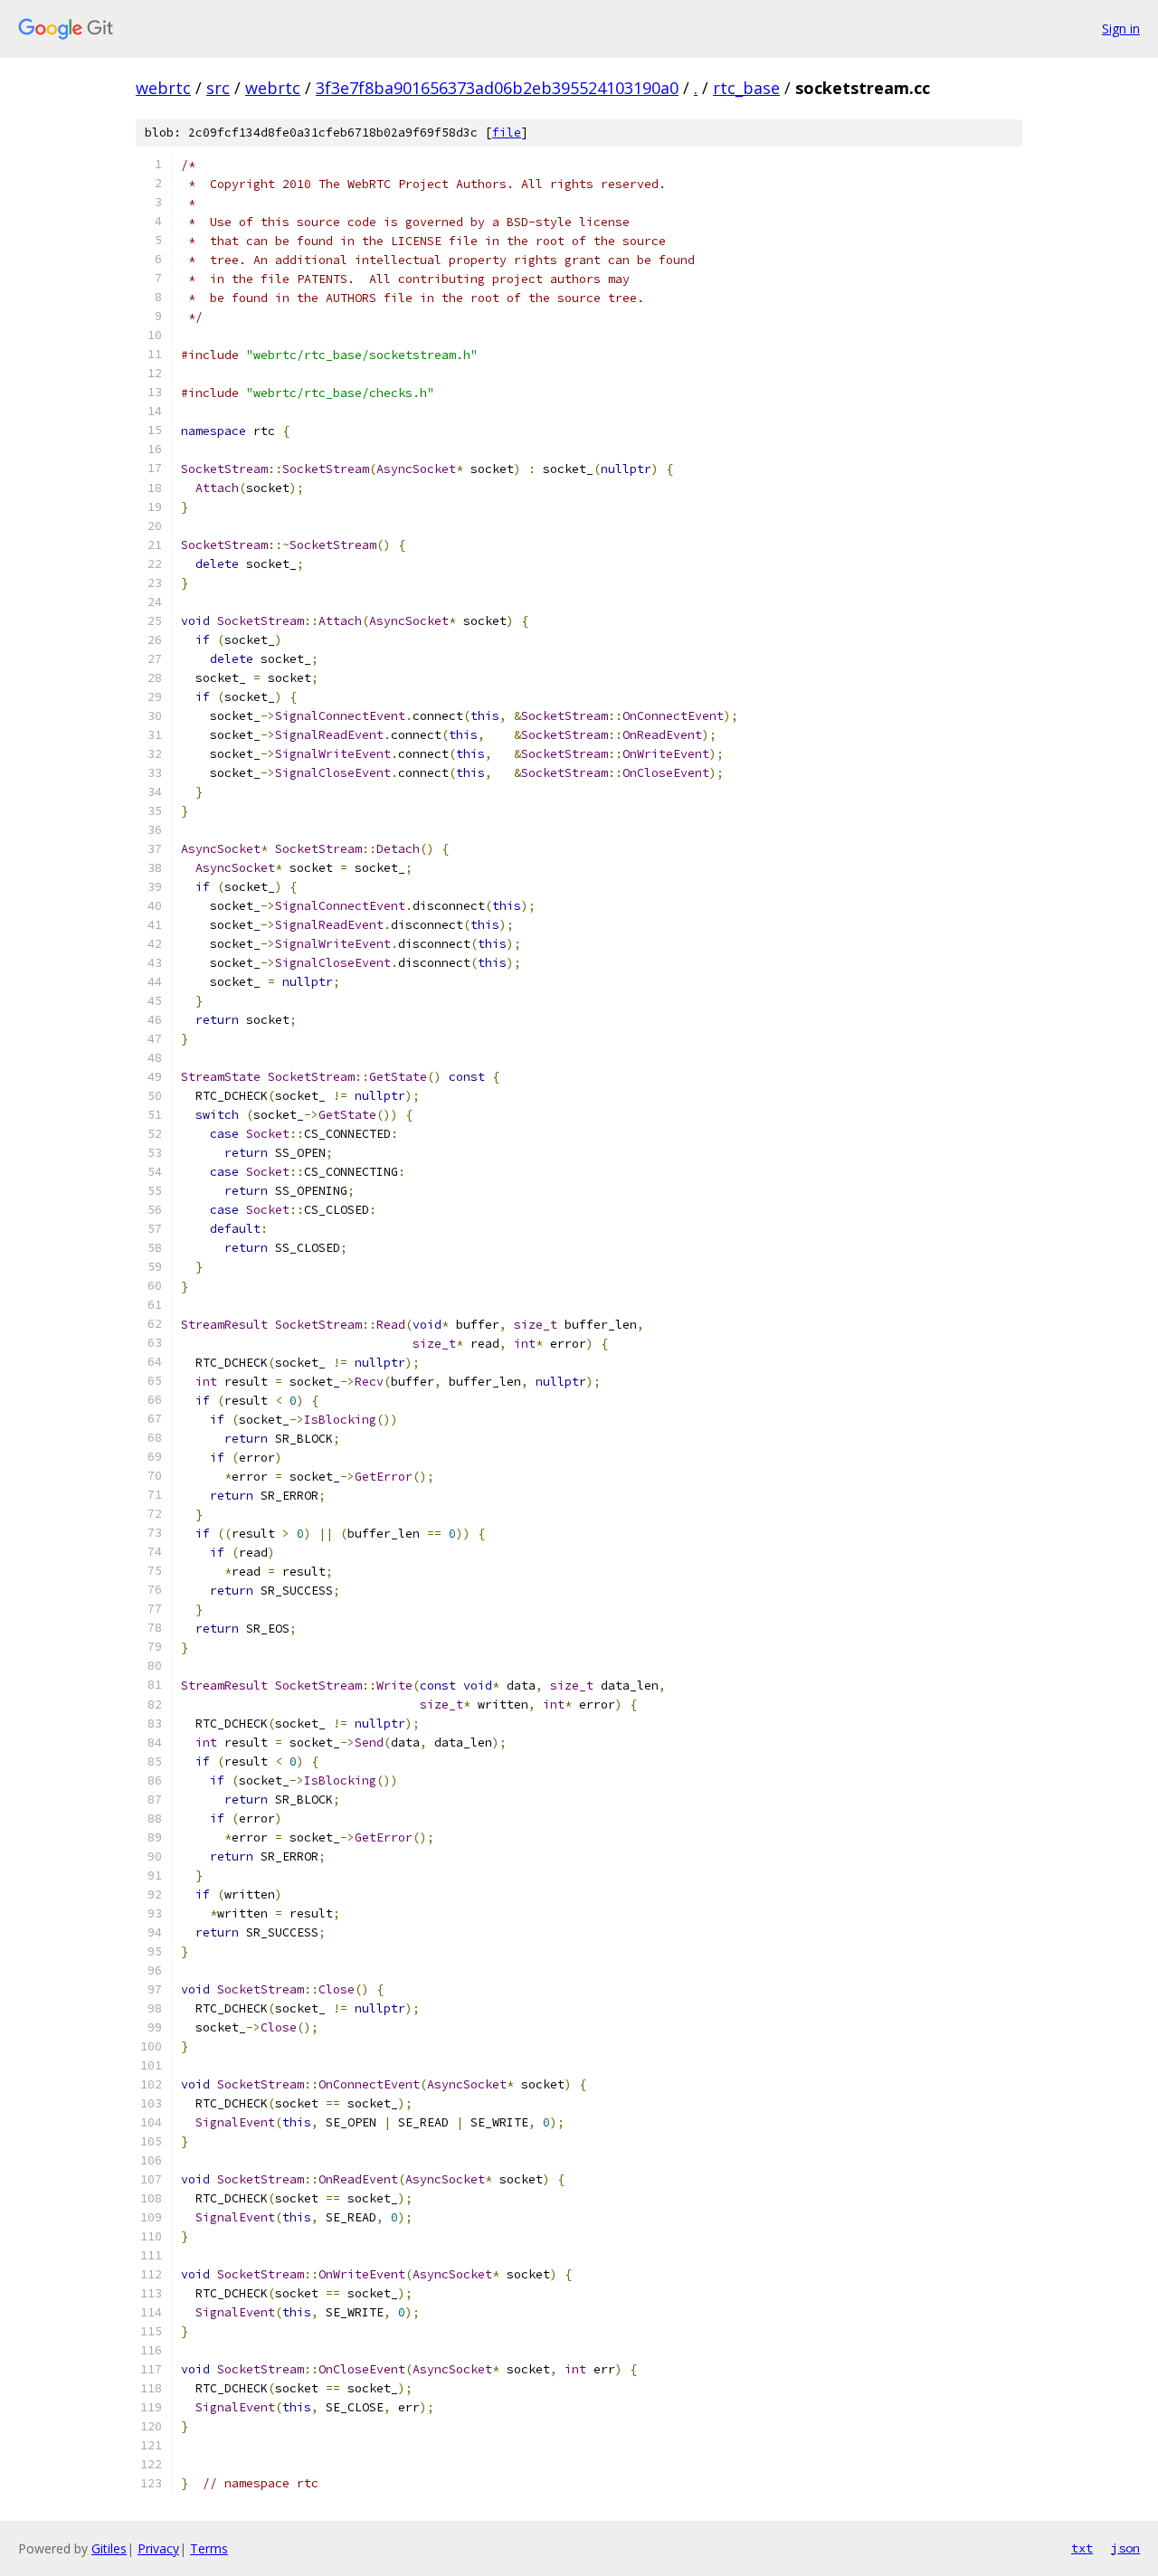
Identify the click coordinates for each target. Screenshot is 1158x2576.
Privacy (158, 2548)
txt (1082, 2548)
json (1125, 2548)
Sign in (1121, 28)
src (218, 88)
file (507, 133)
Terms (209, 2548)
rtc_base (746, 88)
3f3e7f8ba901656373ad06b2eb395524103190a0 (497, 88)
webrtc (163, 88)
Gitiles (109, 2548)
